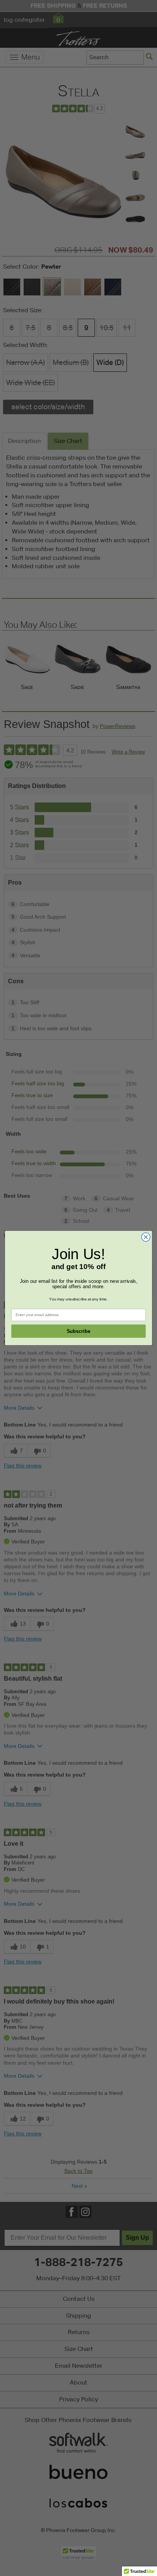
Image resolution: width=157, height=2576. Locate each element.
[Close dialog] (146, 1237)
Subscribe (78, 1331)
